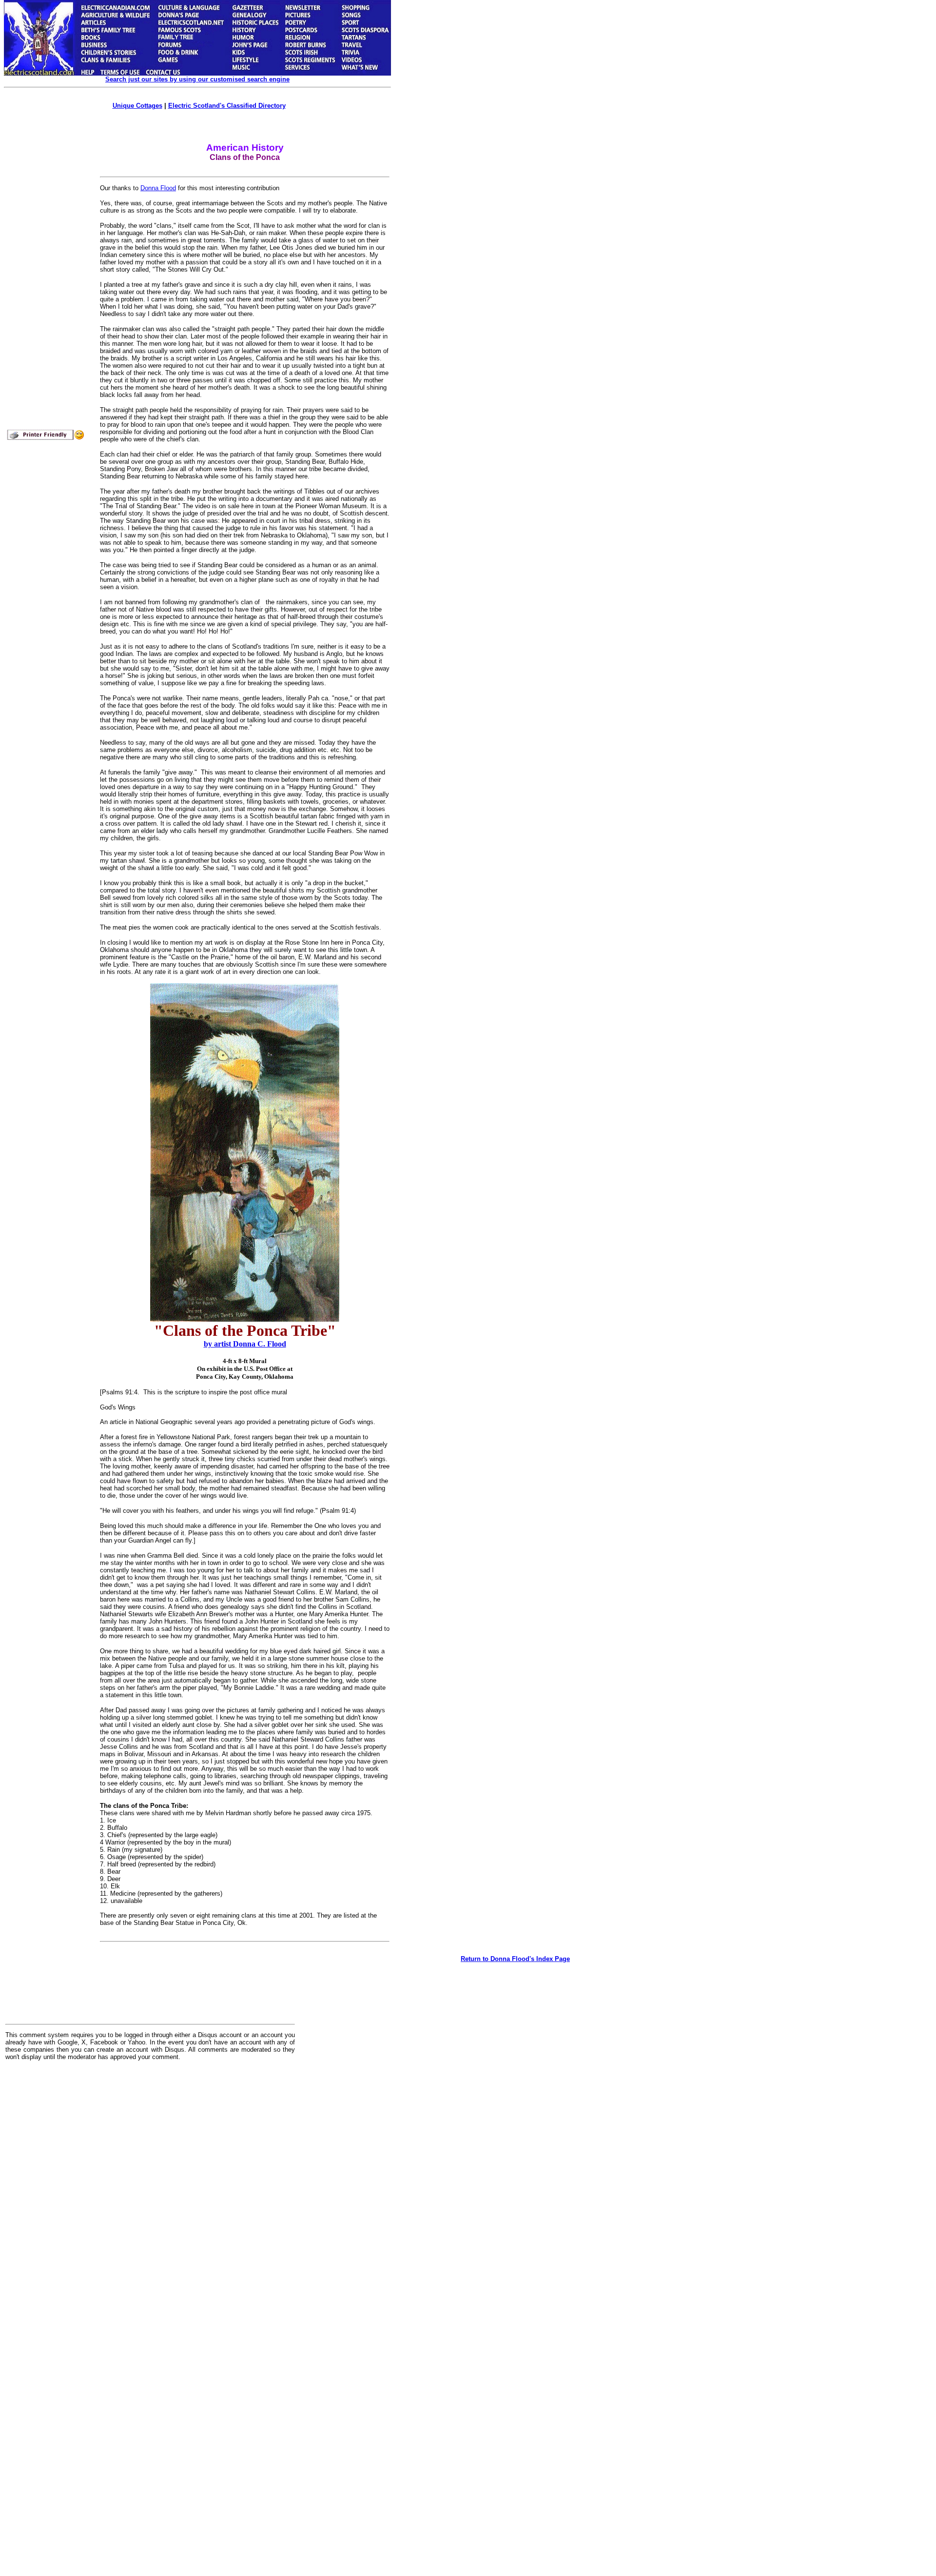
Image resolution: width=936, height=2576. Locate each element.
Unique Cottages (137, 106)
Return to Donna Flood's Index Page (515, 1959)
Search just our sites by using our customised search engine (197, 79)
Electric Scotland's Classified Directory (227, 106)
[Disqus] (150, 2189)
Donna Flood (158, 188)
